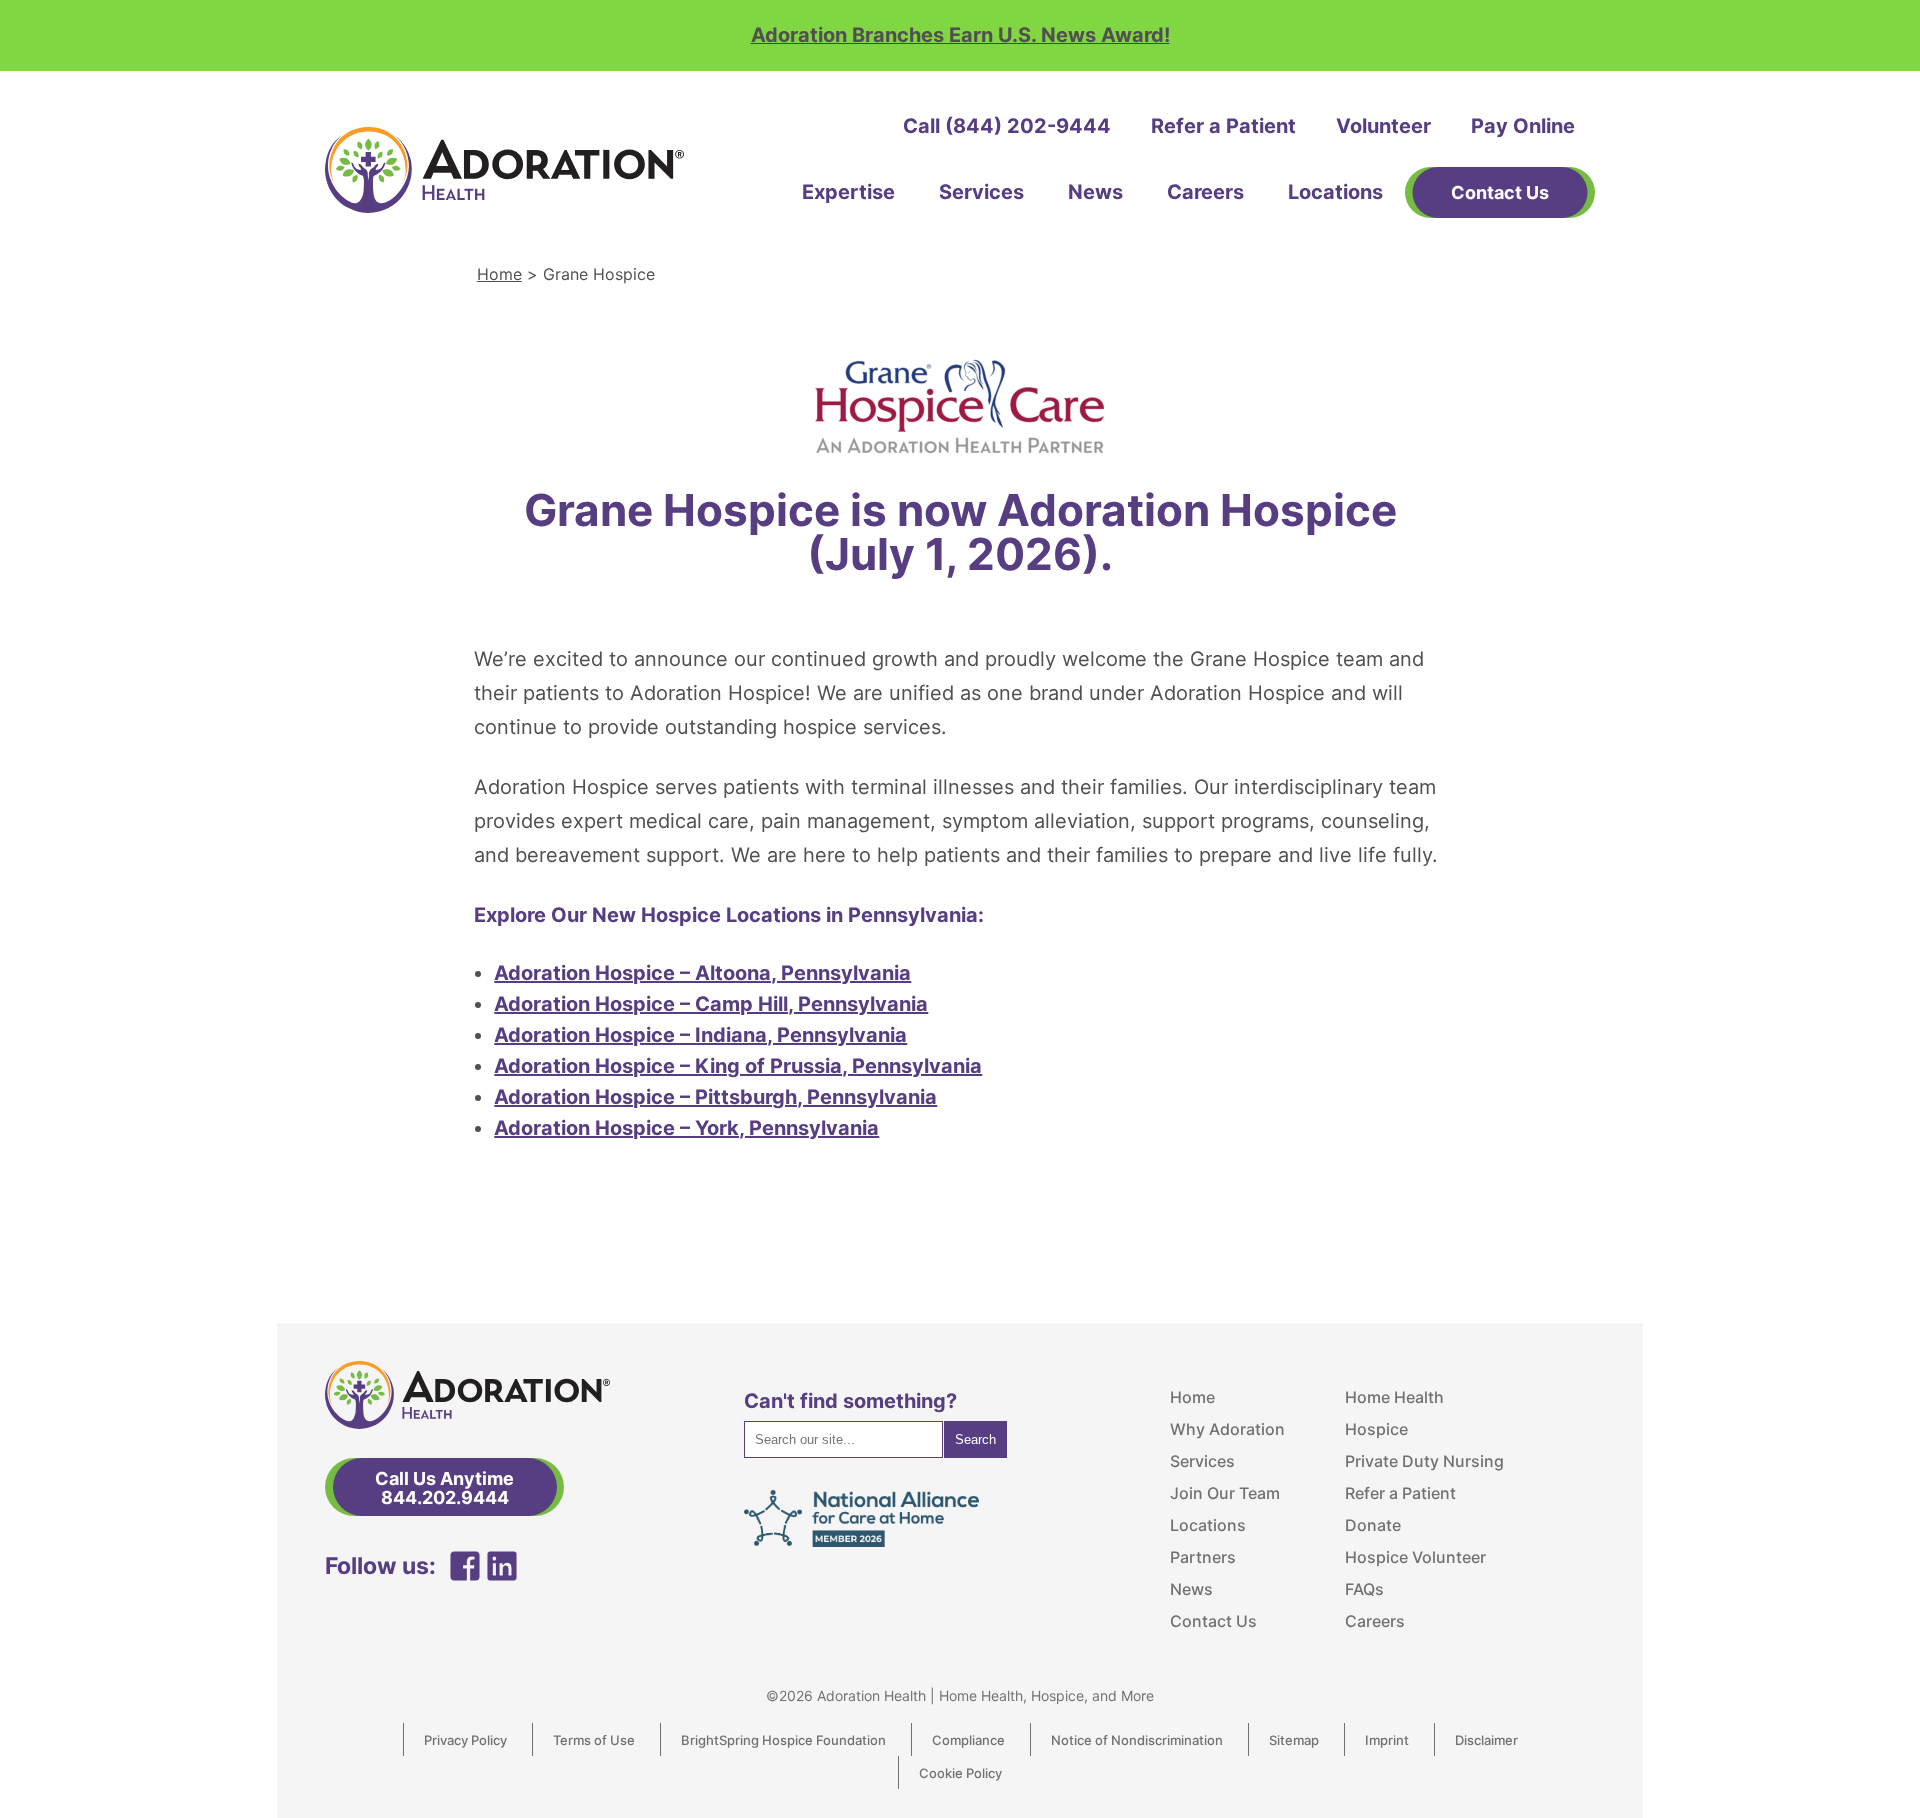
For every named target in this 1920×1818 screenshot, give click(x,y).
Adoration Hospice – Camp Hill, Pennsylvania (711, 1004)
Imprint (1387, 1740)
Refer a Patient (1223, 126)
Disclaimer (1486, 1740)
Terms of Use (594, 1740)
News (1095, 192)
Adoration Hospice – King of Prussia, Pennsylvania (738, 1066)
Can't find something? (850, 1401)
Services (981, 192)
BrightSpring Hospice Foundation (783, 1740)
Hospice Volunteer (1415, 1557)
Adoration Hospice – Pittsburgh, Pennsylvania (715, 1097)
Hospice (1376, 1429)
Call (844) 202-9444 (1007, 126)
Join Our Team (1225, 1493)
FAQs (1364, 1589)
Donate (1373, 1525)
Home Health (1394, 1397)
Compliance (968, 1740)
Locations (1335, 192)
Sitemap (1294, 1740)
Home (499, 274)
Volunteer (1383, 126)
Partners (1203, 1557)
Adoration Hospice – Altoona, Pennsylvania (702, 973)
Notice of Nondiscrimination (1137, 1740)
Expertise (848, 192)
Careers (1205, 192)
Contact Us (1213, 1621)
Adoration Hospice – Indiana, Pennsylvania (700, 1035)
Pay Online (1523, 126)
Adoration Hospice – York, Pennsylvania (686, 1128)
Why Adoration (1227, 1429)
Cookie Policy (960, 1773)
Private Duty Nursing (1424, 1461)
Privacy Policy (465, 1740)
